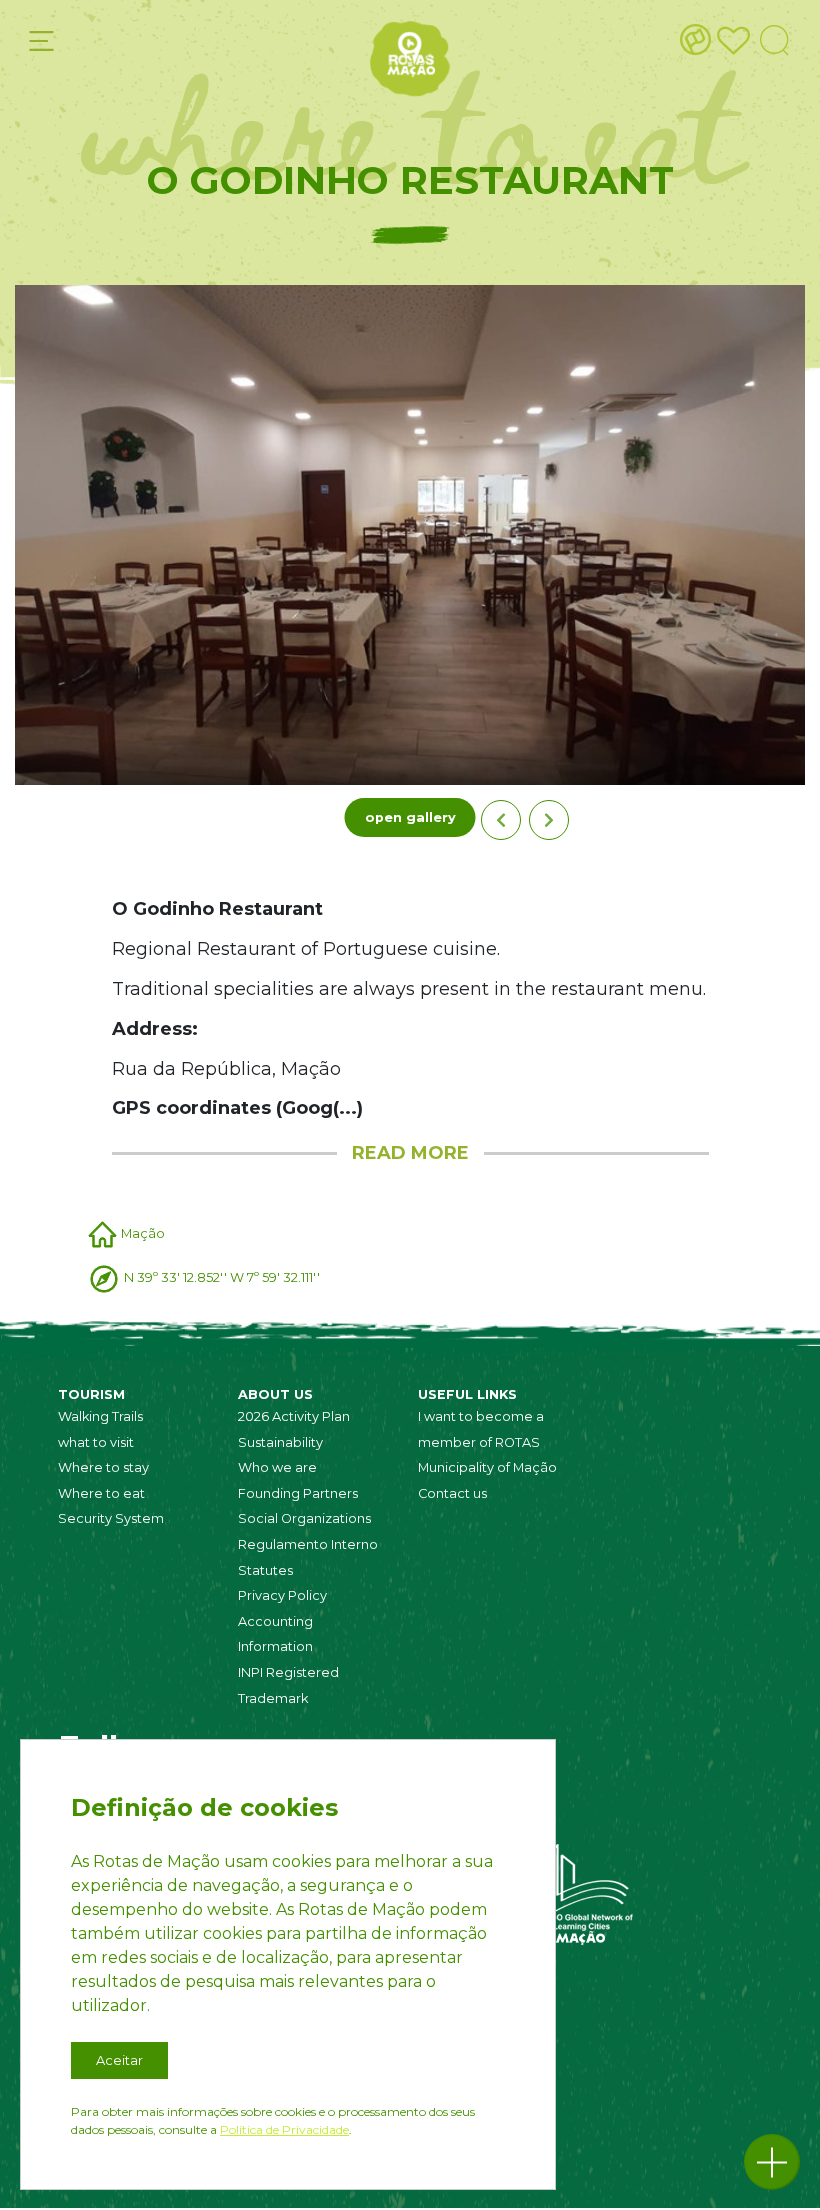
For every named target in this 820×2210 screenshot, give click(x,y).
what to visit (96, 1442)
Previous (501, 820)
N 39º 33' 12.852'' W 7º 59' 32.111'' (222, 1277)
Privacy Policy (282, 1595)
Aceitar (119, 2060)
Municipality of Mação (487, 1467)
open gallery (410, 817)
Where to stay (103, 1467)
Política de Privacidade (284, 2129)
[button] (772, 2162)
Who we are (277, 1467)
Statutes (265, 1570)
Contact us (452, 1493)
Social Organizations (304, 1518)
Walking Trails (100, 1416)
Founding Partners (298, 1493)
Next (549, 820)
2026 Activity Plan (294, 1416)
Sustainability (280, 1442)
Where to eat (101, 1493)
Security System (111, 1518)
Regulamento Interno (308, 1544)
